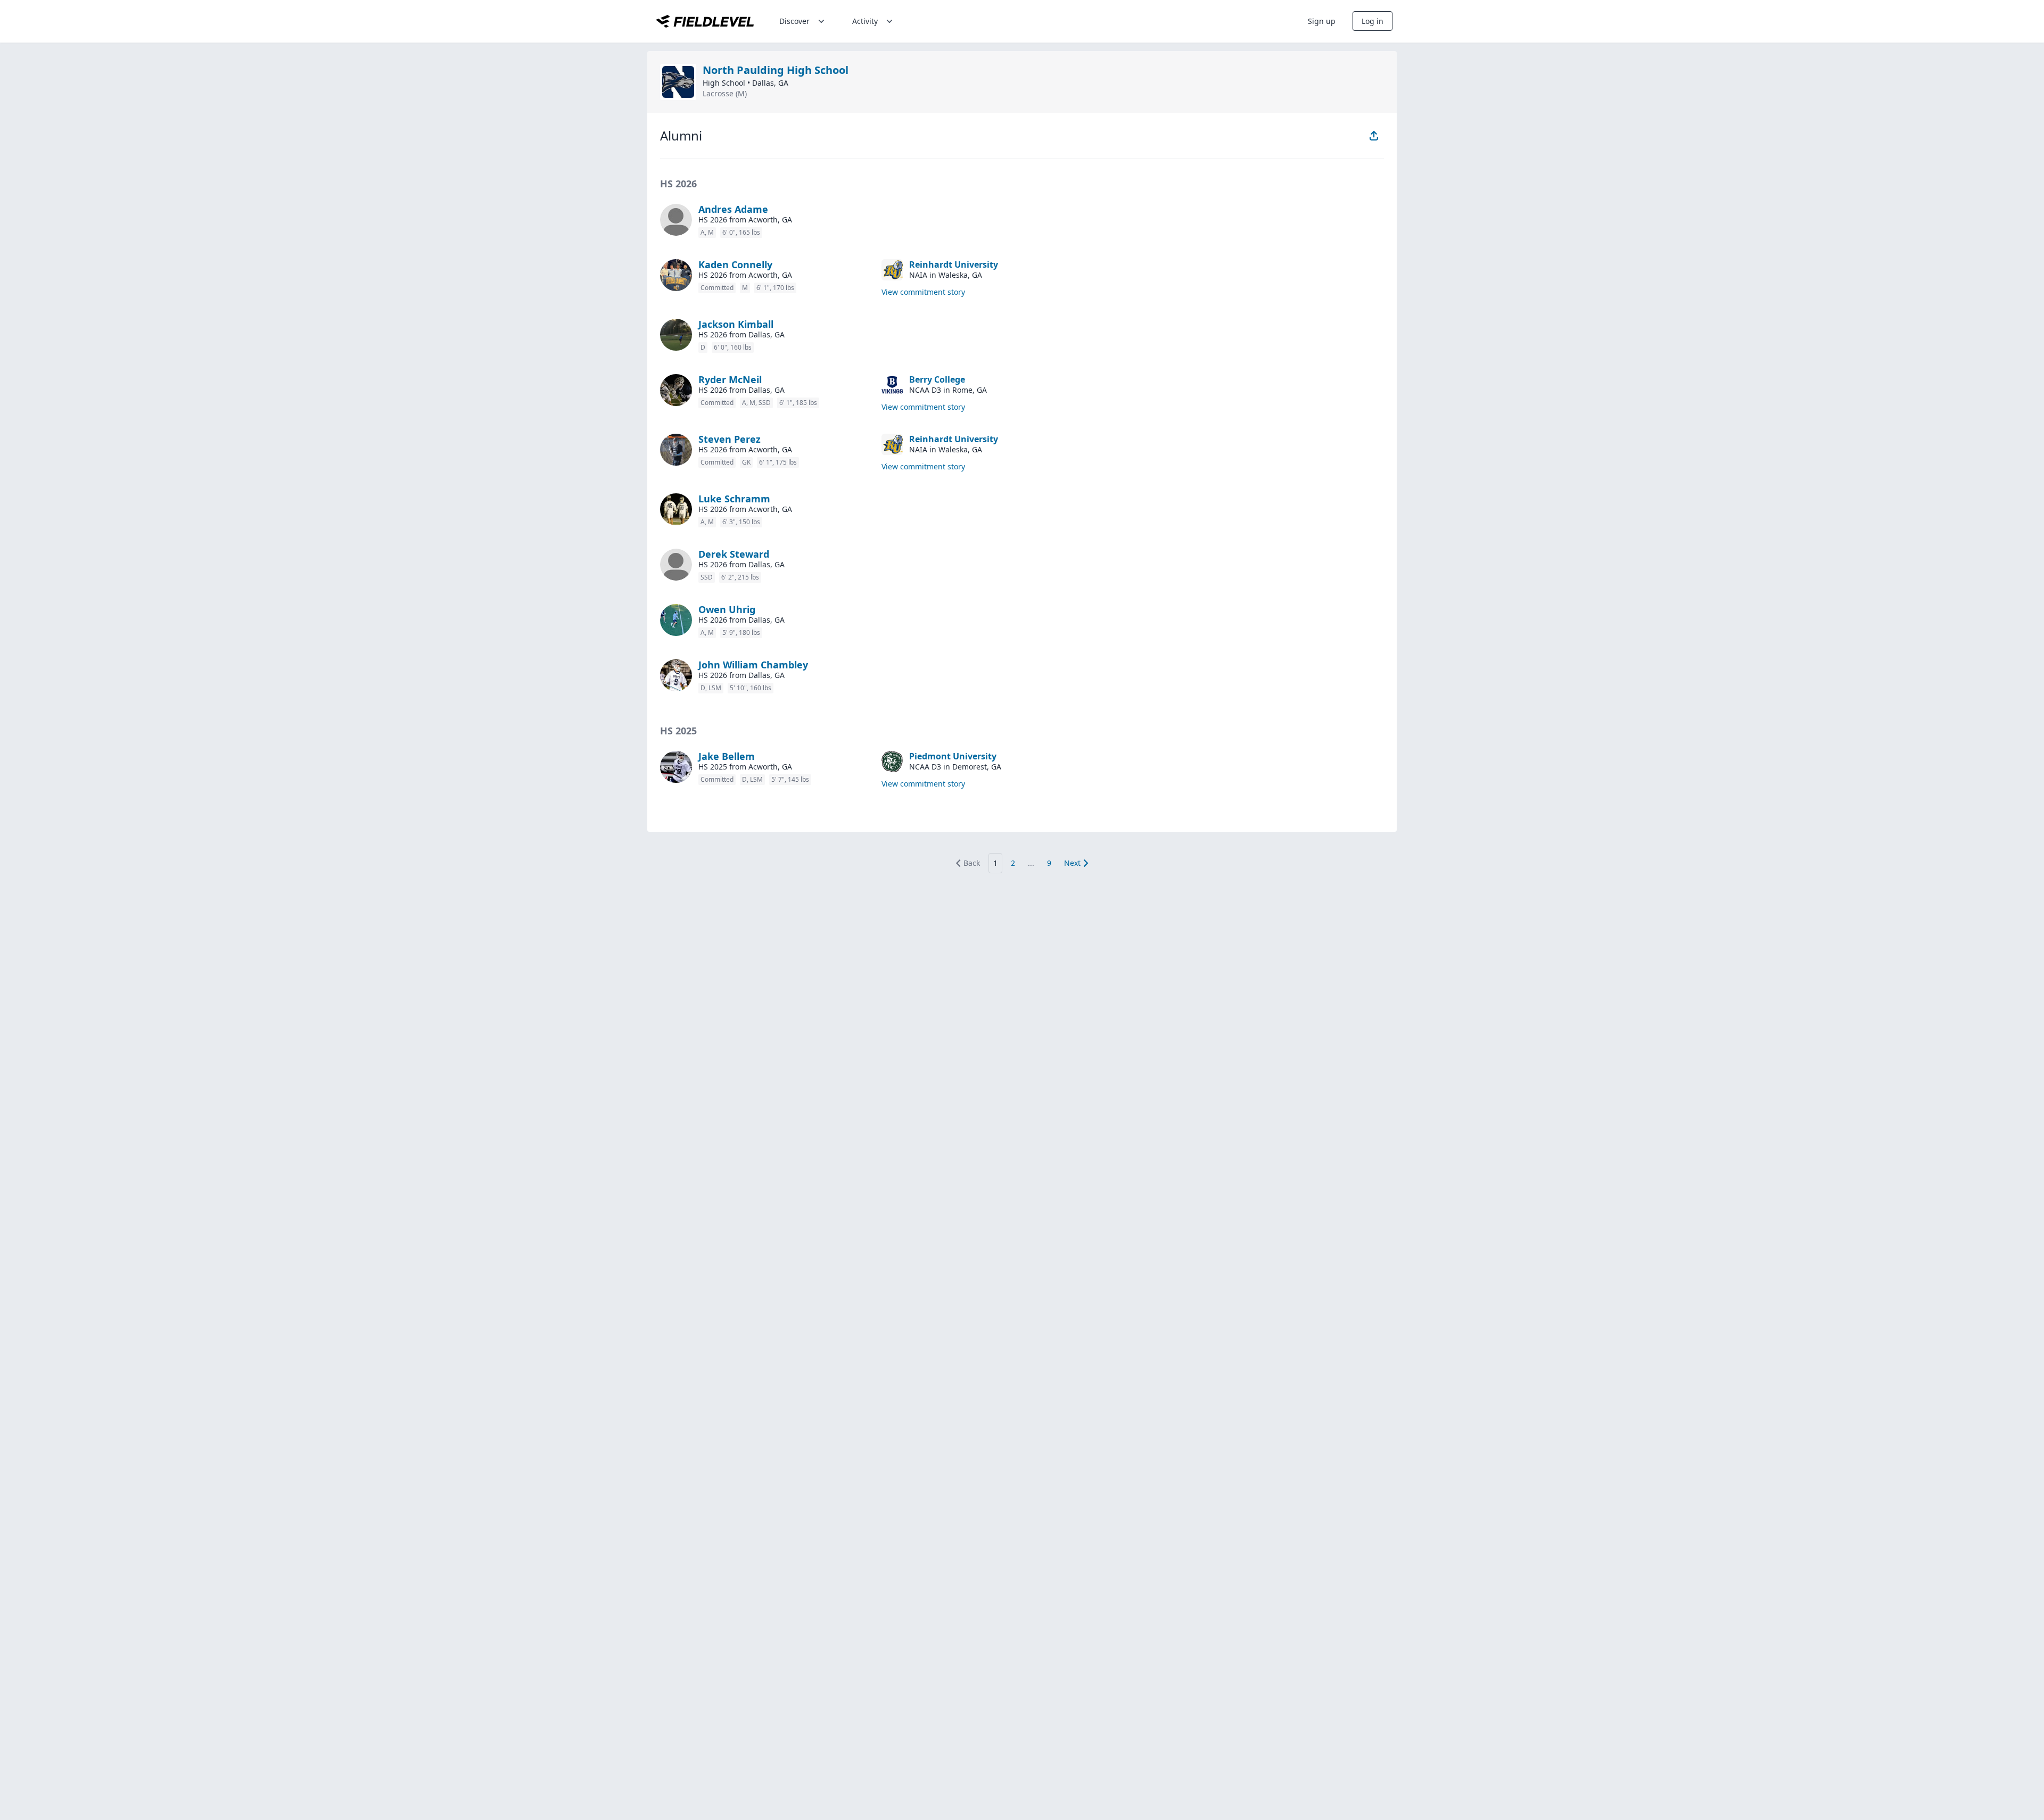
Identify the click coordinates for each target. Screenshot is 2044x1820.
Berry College (937, 379)
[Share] (1374, 136)
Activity (865, 21)
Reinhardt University (954, 264)
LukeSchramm (734, 499)
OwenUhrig (727, 609)
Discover (794, 21)
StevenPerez (730, 439)
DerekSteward (734, 554)
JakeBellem (727, 756)
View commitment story (923, 292)
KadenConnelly (735, 264)
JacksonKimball (736, 324)
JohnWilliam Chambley (753, 665)
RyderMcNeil (730, 379)
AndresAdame (733, 209)
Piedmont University (953, 756)
